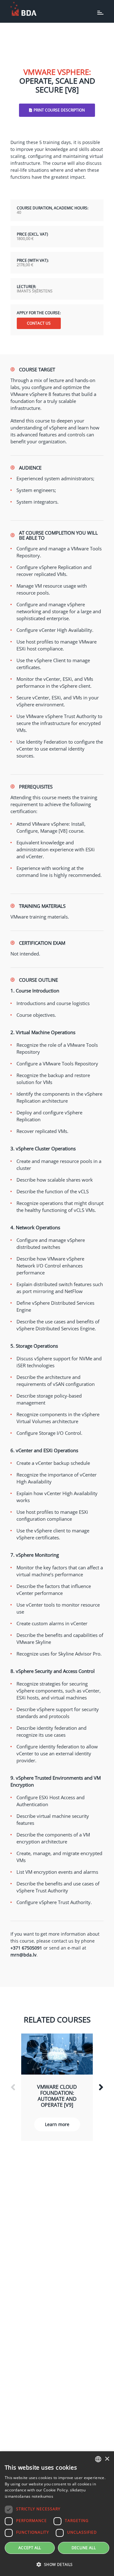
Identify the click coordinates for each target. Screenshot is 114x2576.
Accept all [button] (30, 2548)
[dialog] (57, 2514)
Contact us (39, 323)
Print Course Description (59, 110)
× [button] (107, 2459)
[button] (57, 2565)
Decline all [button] (84, 2548)
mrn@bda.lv (23, 1955)
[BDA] (23, 9)
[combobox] (98, 2459)
